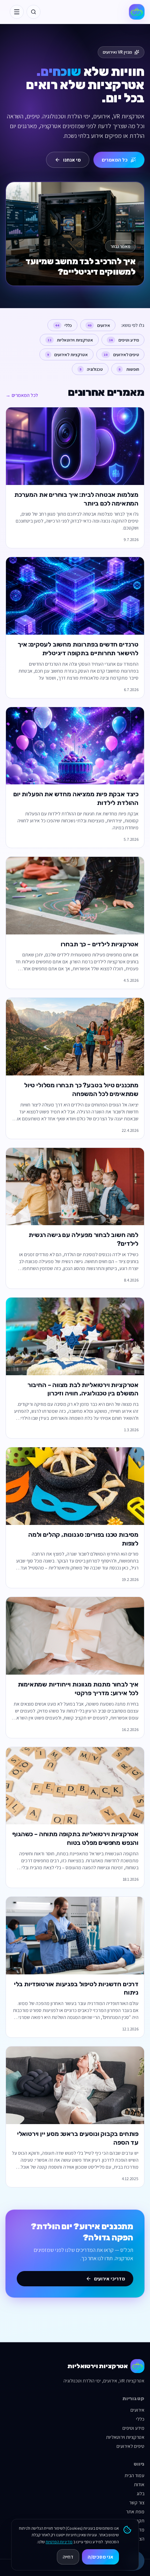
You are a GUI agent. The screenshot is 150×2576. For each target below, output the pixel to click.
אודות (139, 2484)
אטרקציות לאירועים (68, 355)
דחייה (68, 2557)
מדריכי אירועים (110, 2279)
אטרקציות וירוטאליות (70, 340)
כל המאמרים (115, 160)
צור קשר (137, 2503)
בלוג (141, 2493)
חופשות (129, 369)
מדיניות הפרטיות (59, 2542)
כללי (64, 325)
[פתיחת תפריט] (17, 12)
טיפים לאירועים (121, 355)
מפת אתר (135, 2512)
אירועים (99, 325)
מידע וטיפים (124, 340)
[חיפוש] (33, 12)
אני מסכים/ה (100, 2557)
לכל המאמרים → (22, 395)
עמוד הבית (134, 2475)
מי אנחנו (72, 160)
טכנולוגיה (91, 369)
